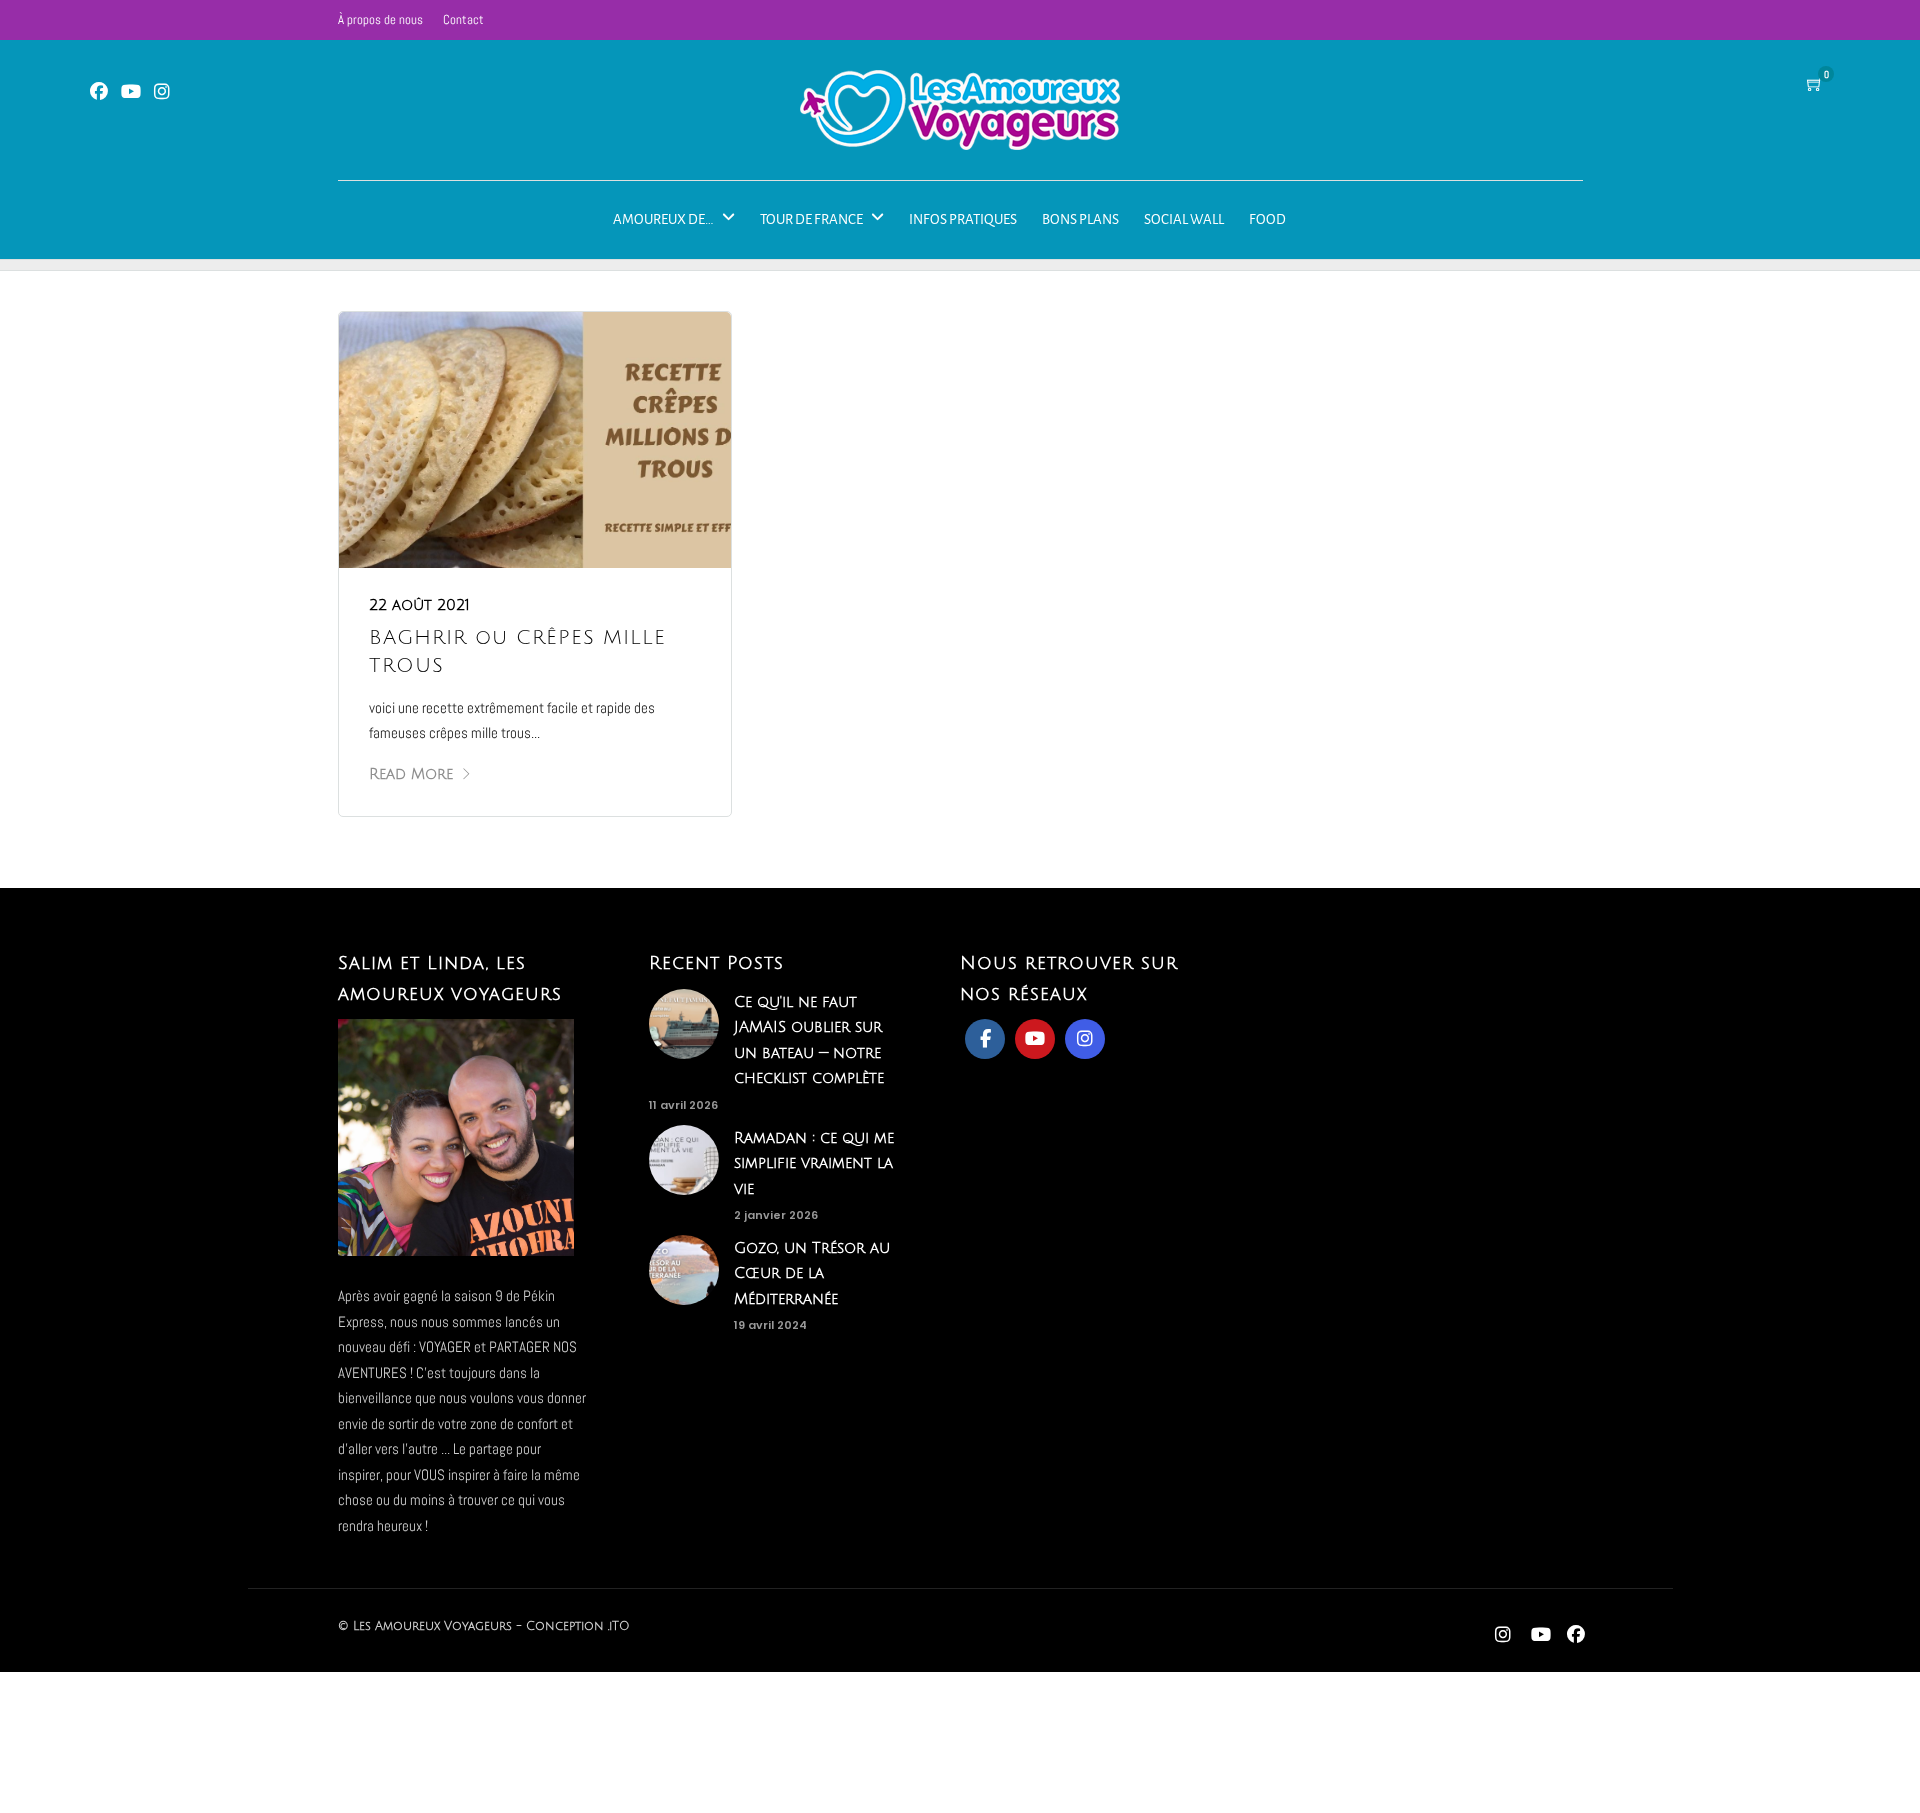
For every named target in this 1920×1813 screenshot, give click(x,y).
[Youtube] (131, 92)
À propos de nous (380, 19)
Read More (411, 774)
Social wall (1184, 219)
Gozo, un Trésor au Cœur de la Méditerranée (812, 1273)
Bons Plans (1080, 219)
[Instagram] (162, 92)
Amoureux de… (663, 219)
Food (1267, 219)
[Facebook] (985, 1039)
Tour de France (811, 219)
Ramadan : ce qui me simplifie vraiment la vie (814, 1163)
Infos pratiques (963, 219)
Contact (463, 19)
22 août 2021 (419, 605)
